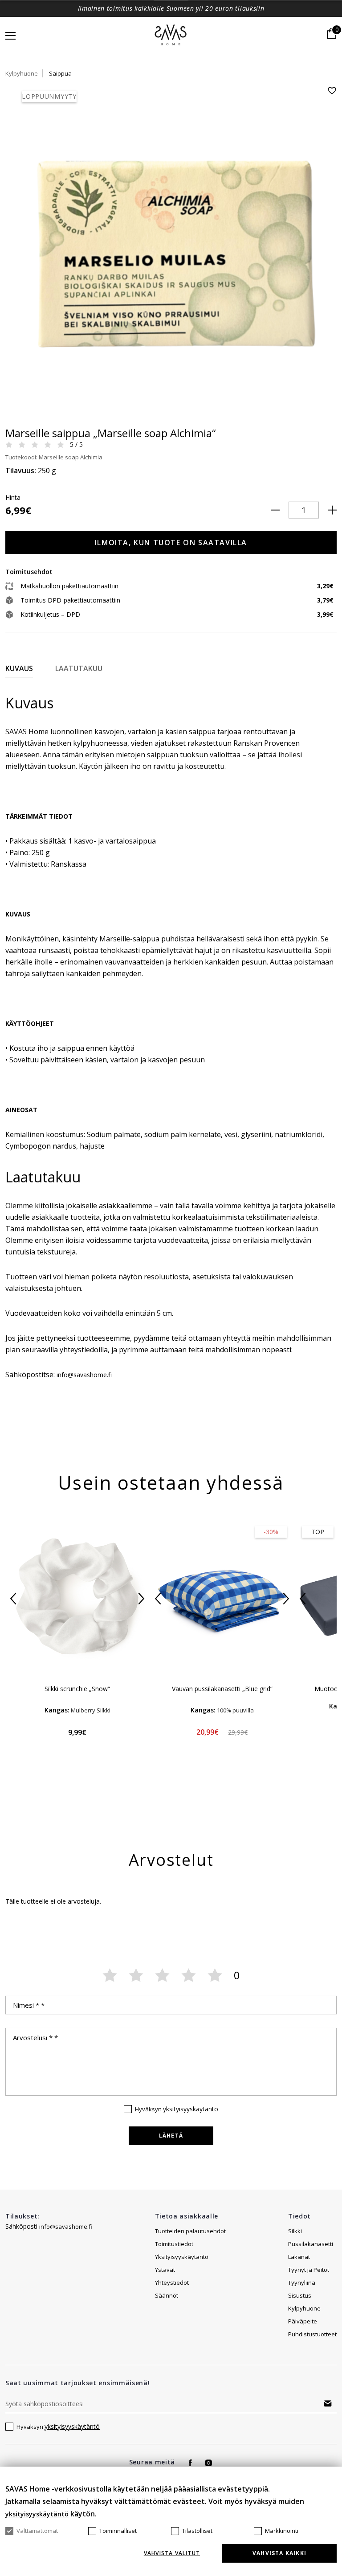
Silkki (295, 2231)
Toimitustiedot (174, 2244)
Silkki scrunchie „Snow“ (77, 1689)
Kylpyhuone (22, 73)
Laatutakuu (79, 668)
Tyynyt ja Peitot (309, 2270)
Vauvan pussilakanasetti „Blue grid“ (222, 1689)
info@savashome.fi (66, 2226)
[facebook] (190, 2463)
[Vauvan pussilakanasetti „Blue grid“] (222, 1598)
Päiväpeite (303, 2321)
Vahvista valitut (172, 2553)
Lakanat (299, 2257)
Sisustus (300, 2295)
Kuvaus (19, 668)
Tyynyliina (302, 2283)
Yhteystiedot (172, 2283)
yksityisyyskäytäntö (191, 2109)
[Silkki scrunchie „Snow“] (77, 1598)
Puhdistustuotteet (312, 2334)
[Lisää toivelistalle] (332, 90)
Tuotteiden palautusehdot (190, 2231)
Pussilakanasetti (311, 2244)
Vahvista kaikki (279, 2553)
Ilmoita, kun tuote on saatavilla (171, 543)
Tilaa (328, 2403)
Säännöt (167, 2295)
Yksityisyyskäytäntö (182, 2257)
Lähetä (171, 2136)
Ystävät (165, 2270)
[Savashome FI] (171, 36)
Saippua (60, 73)
